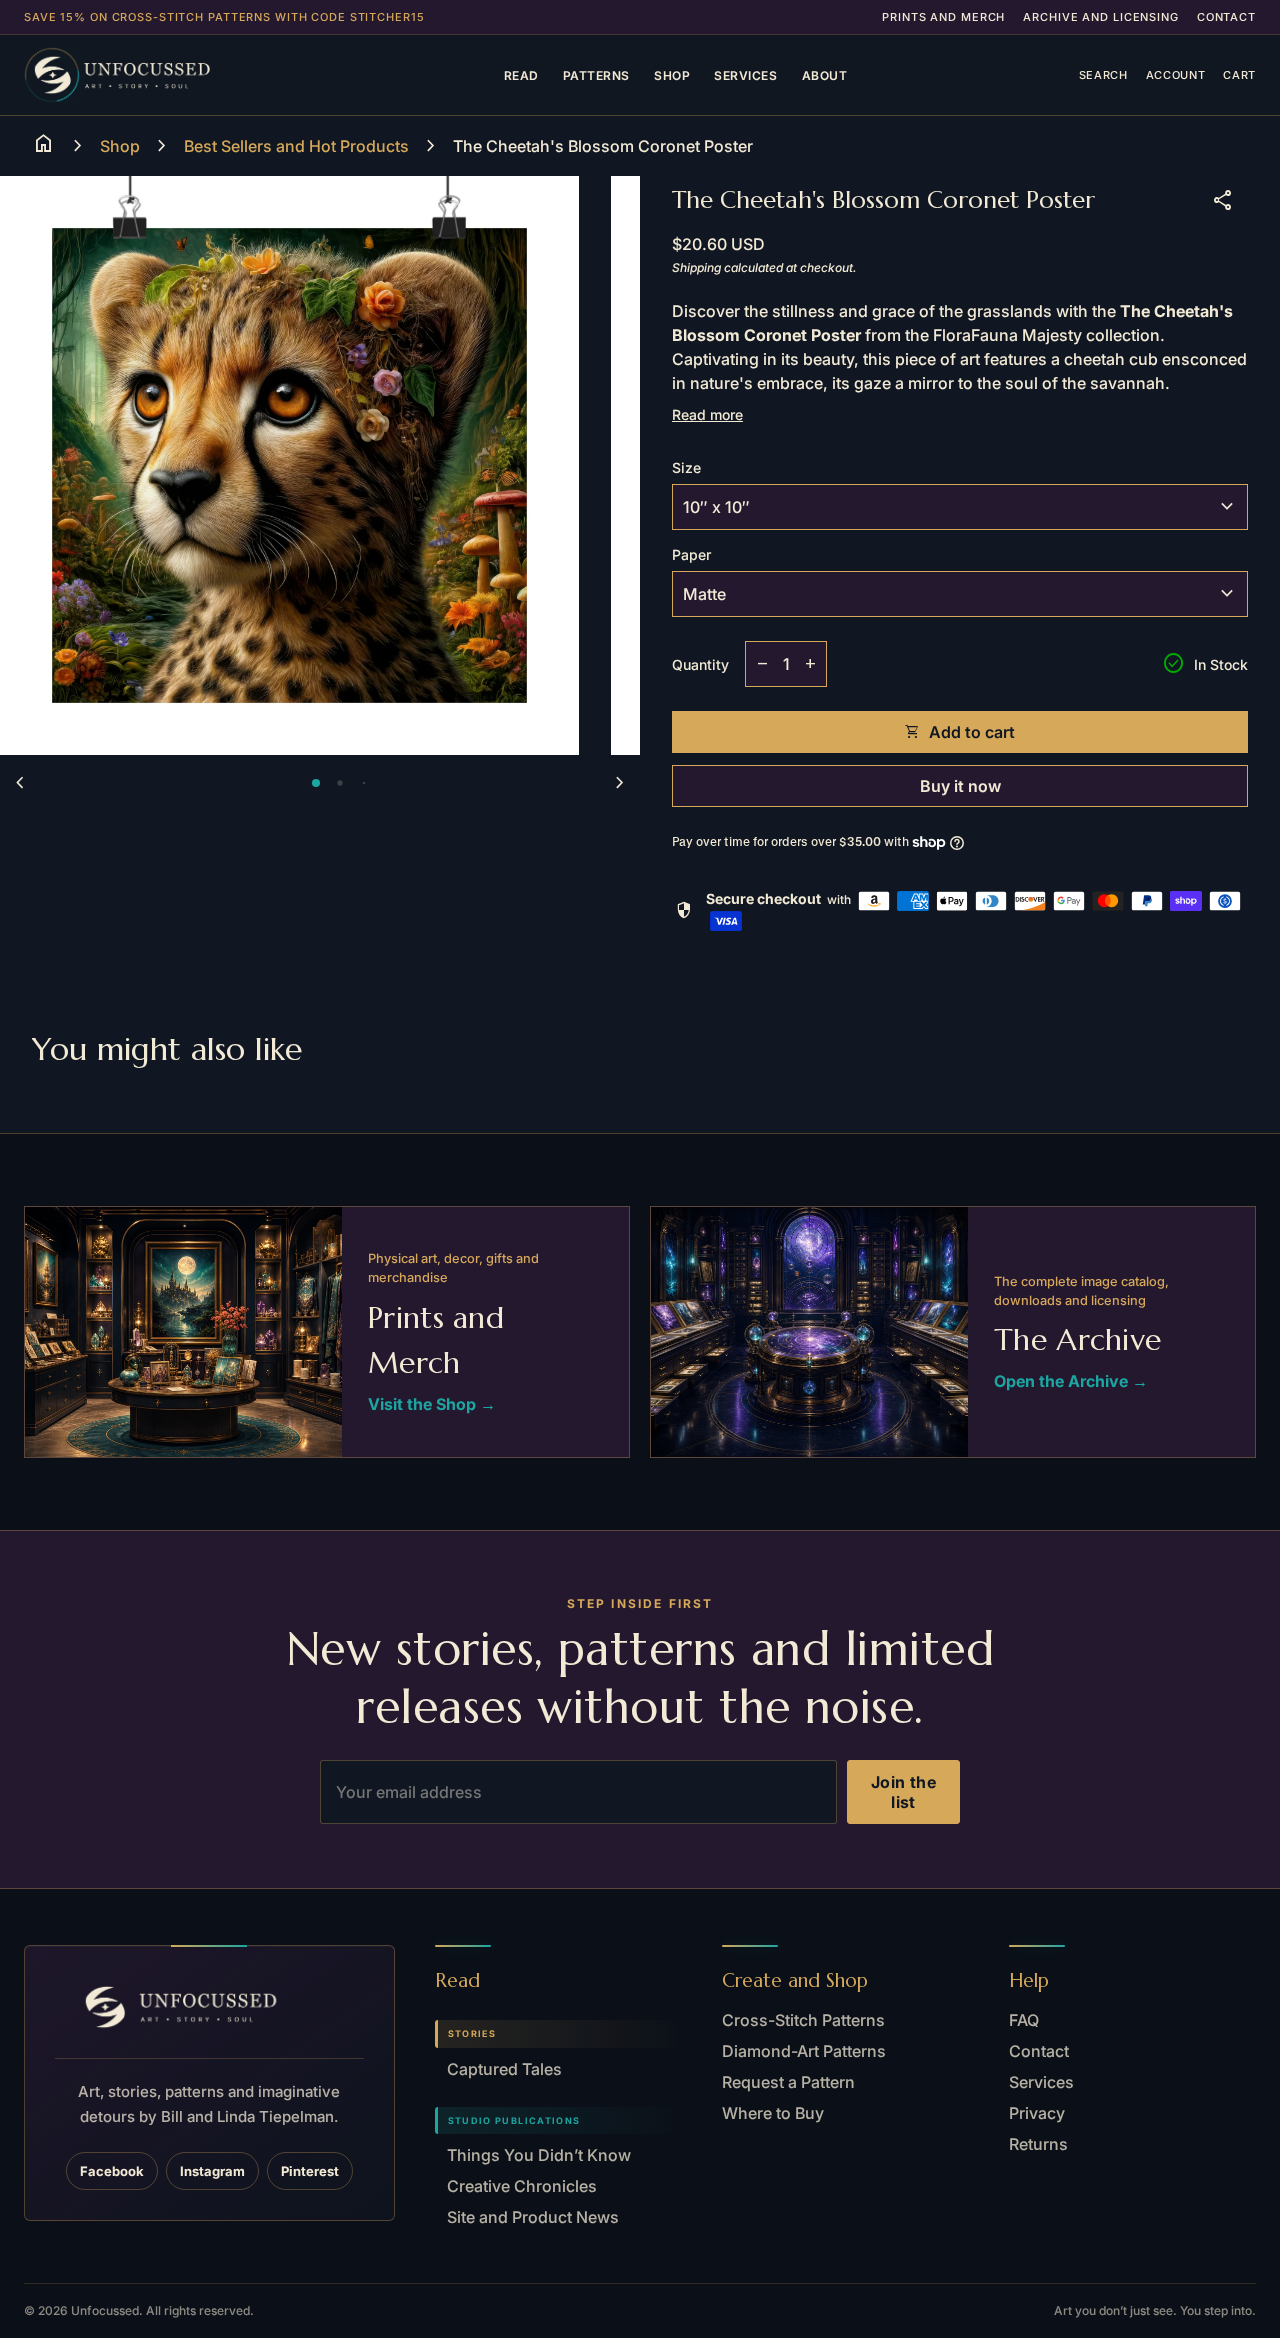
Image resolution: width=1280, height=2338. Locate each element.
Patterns (596, 75)
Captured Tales (504, 2069)
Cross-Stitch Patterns (803, 2020)
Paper (691, 554)
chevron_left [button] (20, 783)
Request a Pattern (788, 2082)
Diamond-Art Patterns (804, 2051)
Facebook (112, 2171)
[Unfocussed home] (148, 75)
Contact (1226, 17)
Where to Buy (773, 2113)
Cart (1239, 75)
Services (745, 75)
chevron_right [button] (620, 783)
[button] (316, 783)
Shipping (696, 267)
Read (521, 75)
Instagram (212, 2171)
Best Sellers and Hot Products (296, 146)
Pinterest (310, 2171)
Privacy (1037, 2113)
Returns (1038, 2144)
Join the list (903, 1792)
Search (1103, 75)
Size (686, 467)
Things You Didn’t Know (539, 2155)
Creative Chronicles (522, 2186)
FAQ (1024, 2020)
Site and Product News (533, 2217)
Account (1176, 75)
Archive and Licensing (1100, 17)
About (825, 75)
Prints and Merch (943, 17)
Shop (672, 75)
